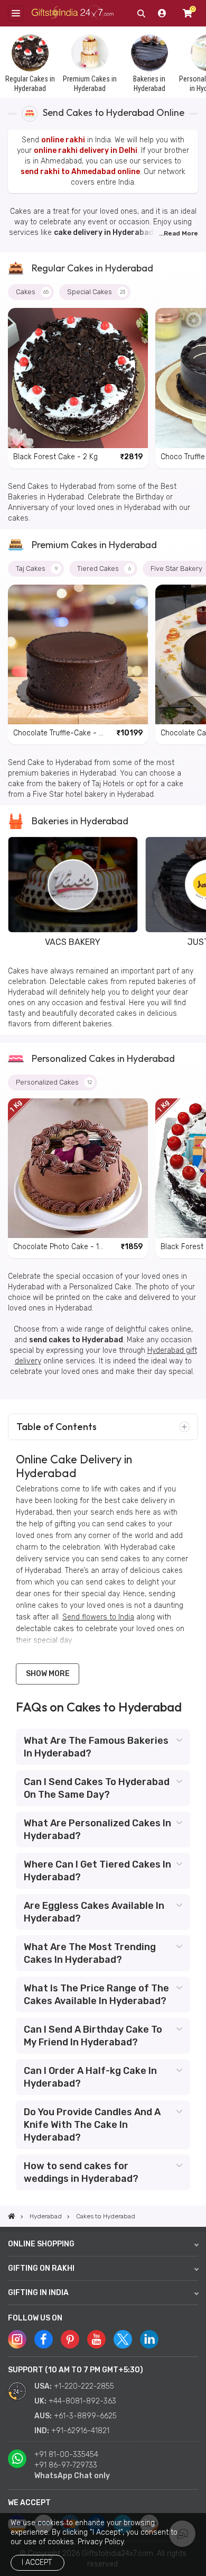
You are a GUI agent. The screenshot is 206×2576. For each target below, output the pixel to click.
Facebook (44, 2339)
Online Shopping (41, 2244)
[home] (12, 2216)
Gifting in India (38, 2293)
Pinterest (70, 2339)
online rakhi (63, 140)
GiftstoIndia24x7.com (73, 13)
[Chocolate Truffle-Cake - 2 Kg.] (78, 655)
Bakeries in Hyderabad (80, 821)
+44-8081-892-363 (82, 2401)
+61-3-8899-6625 (85, 2416)
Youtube (96, 2339)
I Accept (37, 2563)
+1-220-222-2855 (84, 2386)
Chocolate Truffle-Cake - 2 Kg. (58, 734)
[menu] (16, 13)
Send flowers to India (98, 1617)
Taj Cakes (37, 568)
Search (141, 13)
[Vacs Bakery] (73, 884)
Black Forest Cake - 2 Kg (55, 457)
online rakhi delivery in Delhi (86, 151)
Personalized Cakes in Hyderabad (103, 1058)
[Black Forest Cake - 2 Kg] (78, 378)
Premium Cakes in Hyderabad (94, 545)
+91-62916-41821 (80, 2431)
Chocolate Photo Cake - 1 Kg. (56, 1247)
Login (162, 13)
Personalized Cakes (54, 1082)
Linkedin (149, 2339)
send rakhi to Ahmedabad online (80, 172)
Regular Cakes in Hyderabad (92, 268)
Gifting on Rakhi (41, 2268)
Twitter (123, 2339)
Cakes (32, 292)
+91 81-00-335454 (66, 2455)
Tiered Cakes (104, 568)
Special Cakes (96, 292)
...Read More (179, 233)
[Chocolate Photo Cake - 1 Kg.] (78, 1168)
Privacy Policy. (101, 2542)
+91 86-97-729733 (66, 2465)
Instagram (17, 2339)
